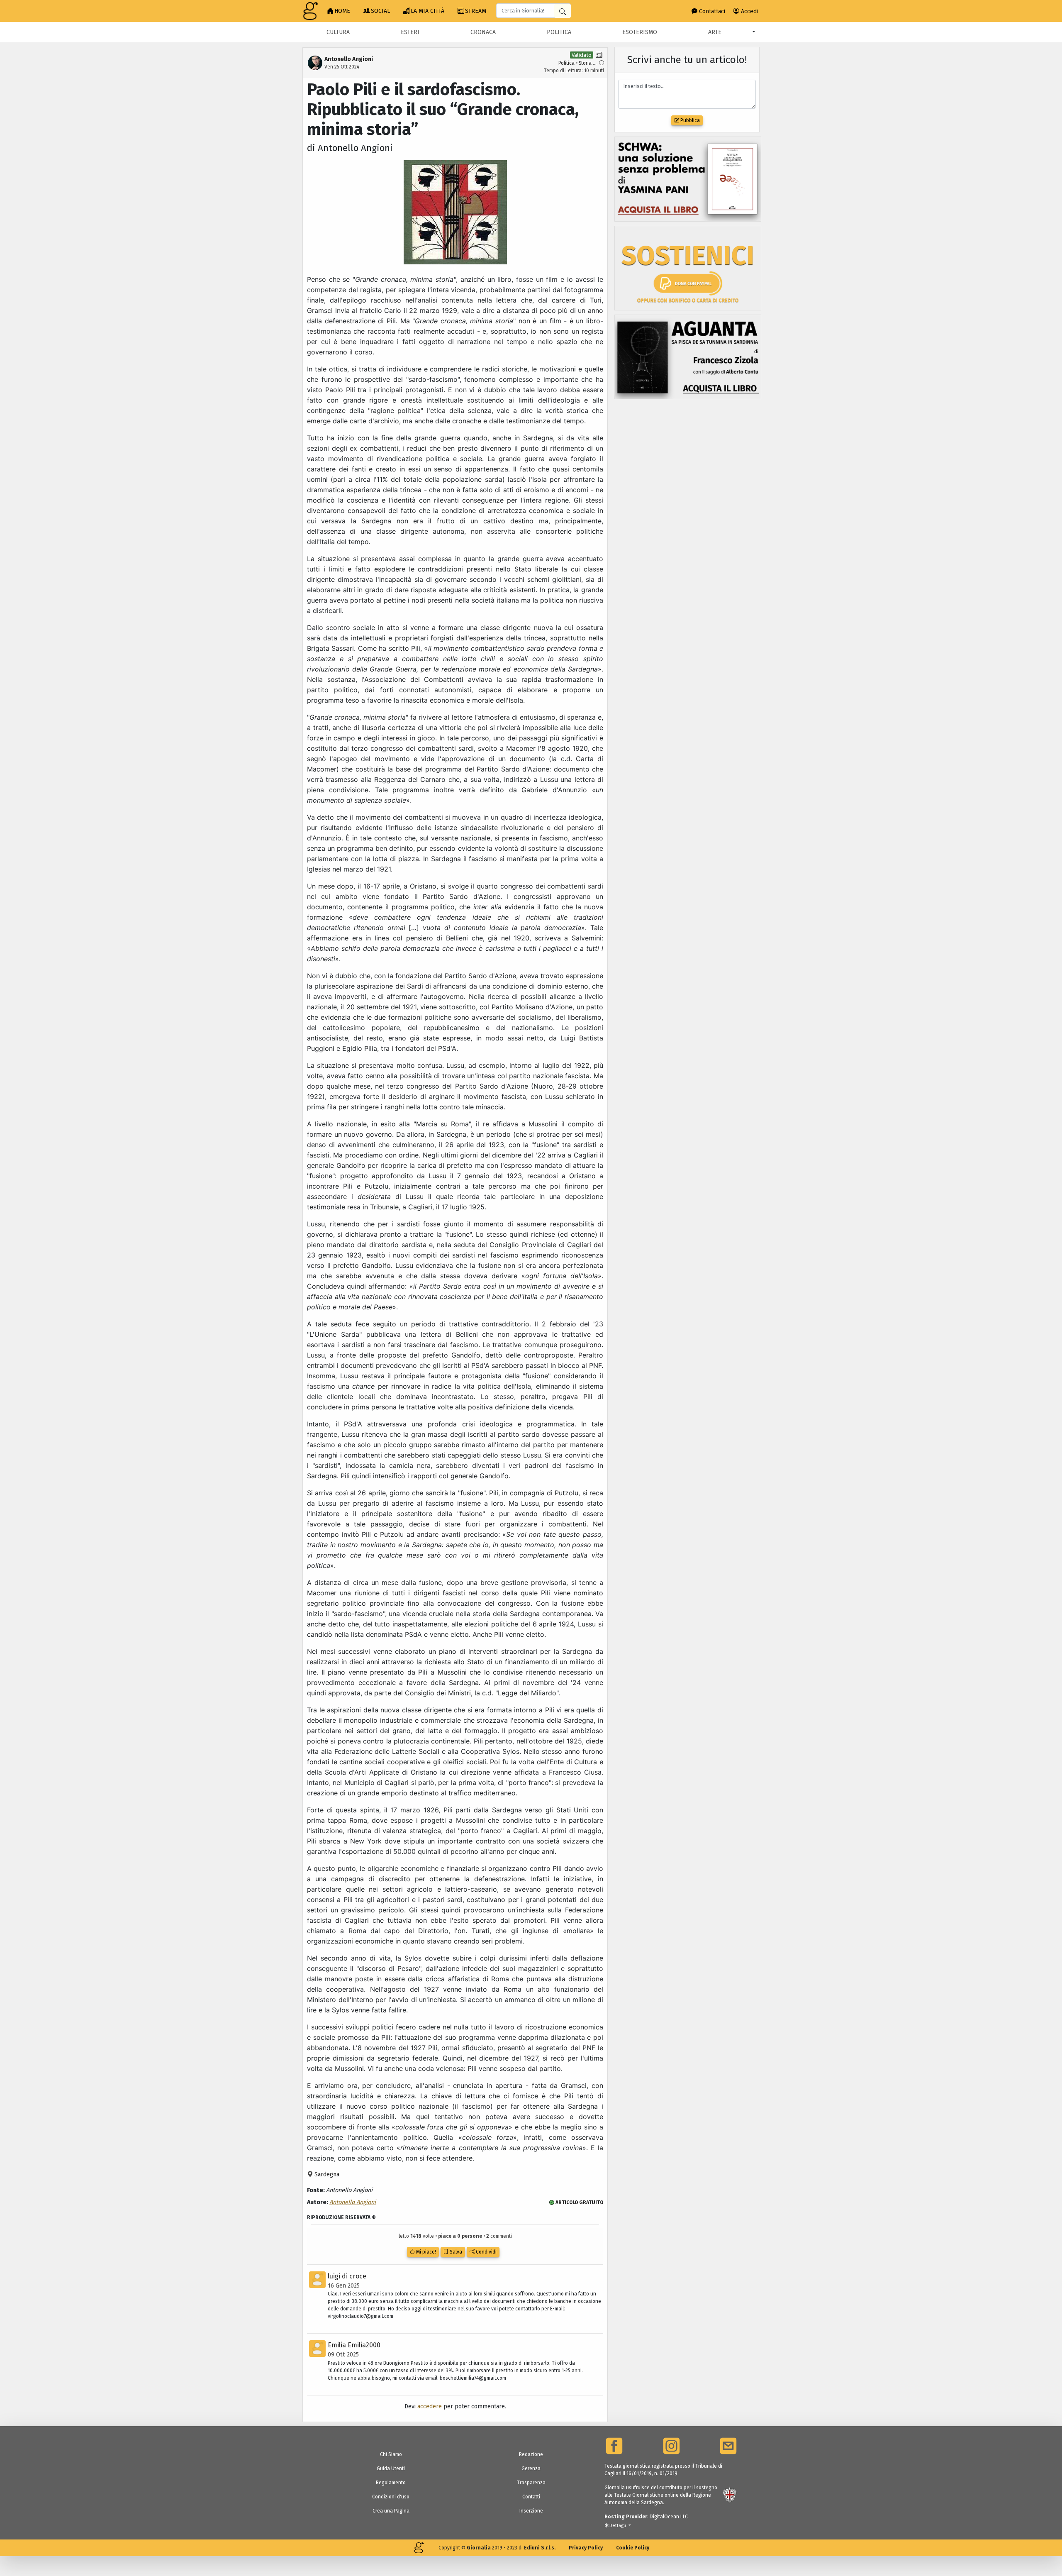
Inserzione (531, 2511)
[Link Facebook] (614, 2446)
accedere (430, 2406)
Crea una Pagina (391, 2511)
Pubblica (689, 120)
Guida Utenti (391, 2469)
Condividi (486, 2252)
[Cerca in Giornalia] (563, 11)
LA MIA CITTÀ (427, 11)
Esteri (410, 32)
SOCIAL (380, 11)
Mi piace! (425, 2252)
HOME (342, 11)
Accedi (749, 11)
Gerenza (531, 2469)
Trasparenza (531, 2483)
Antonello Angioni (353, 2202)
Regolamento (391, 2483)
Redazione (531, 2454)
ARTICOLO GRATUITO (579, 2202)
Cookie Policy (633, 2548)
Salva (455, 2252)
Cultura (338, 32)
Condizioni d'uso (391, 2497)
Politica (559, 32)
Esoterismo (640, 32)
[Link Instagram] (671, 2446)
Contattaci (711, 11)
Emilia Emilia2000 (354, 2345)
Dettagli (618, 2526)
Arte (715, 32)
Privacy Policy (586, 2548)
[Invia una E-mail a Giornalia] (728, 2446)
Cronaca (483, 32)
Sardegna (326, 2174)
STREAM (476, 11)
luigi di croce (347, 2276)
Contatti (531, 2497)
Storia (585, 63)
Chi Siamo (391, 2454)
